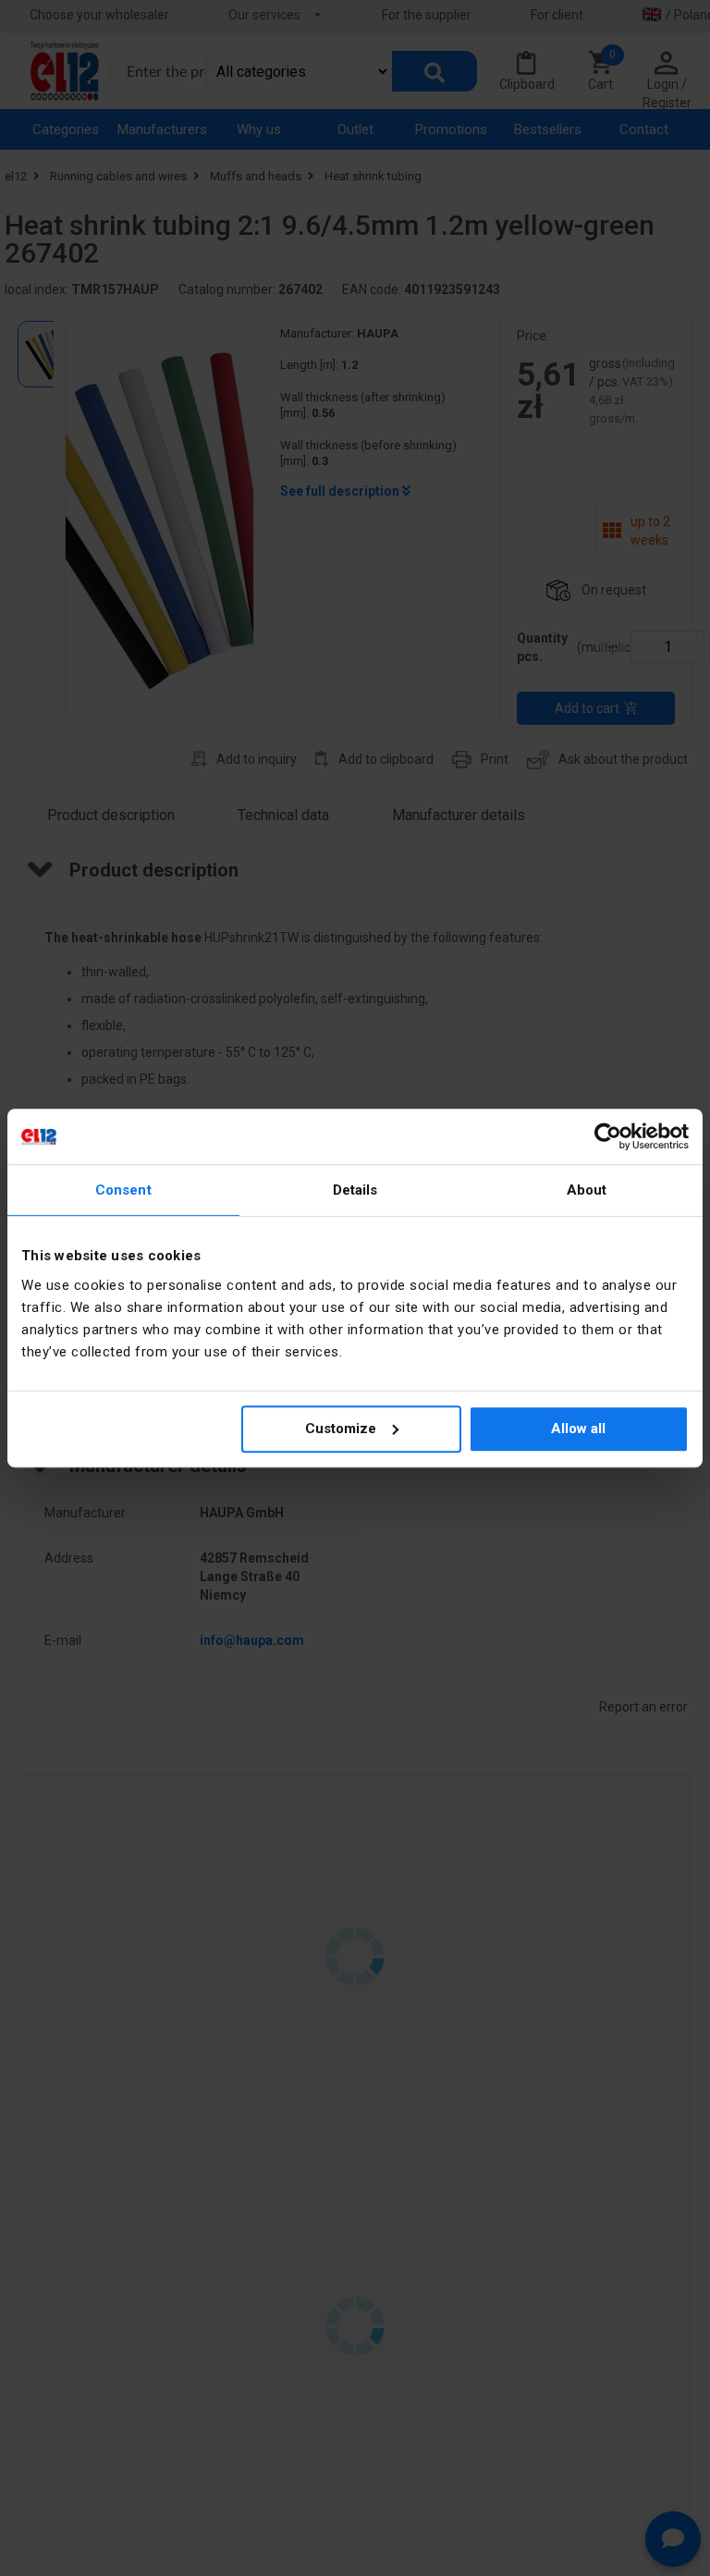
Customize (341, 1429)
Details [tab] (355, 1190)
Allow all (578, 1429)
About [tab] (587, 1190)
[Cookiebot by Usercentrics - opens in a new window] (608, 1136)
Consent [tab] (123, 1190)
